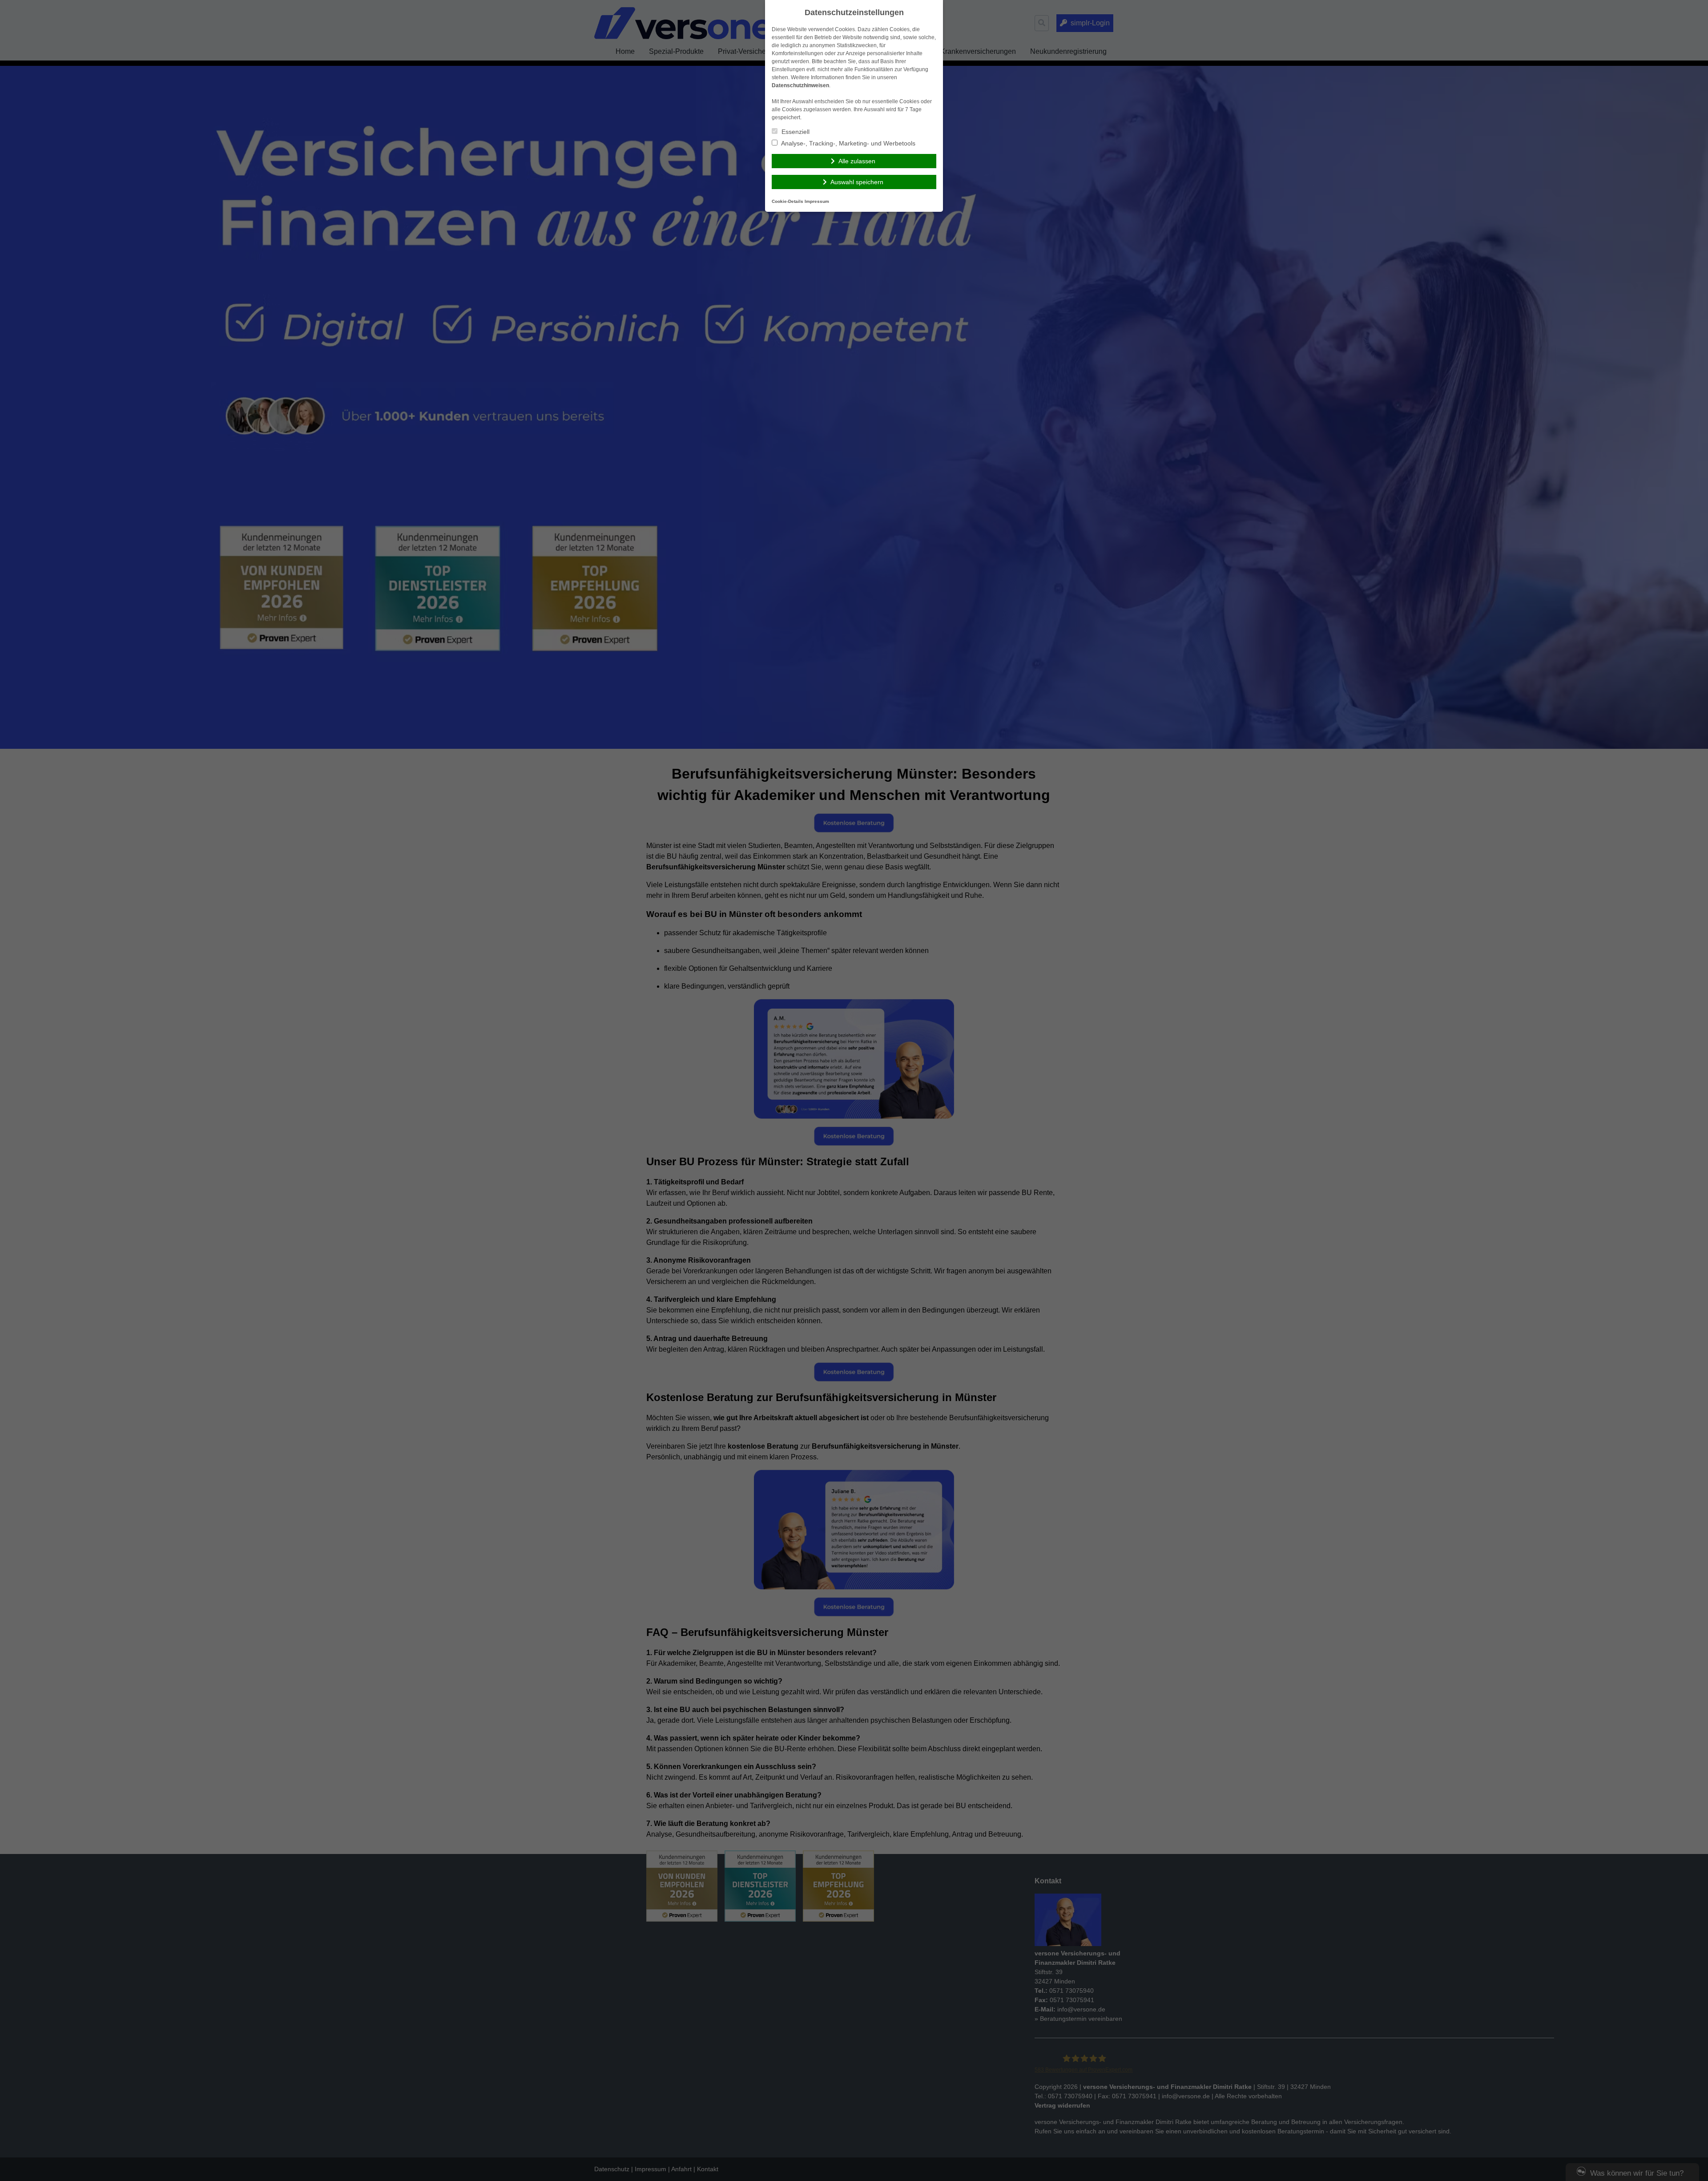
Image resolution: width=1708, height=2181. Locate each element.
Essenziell (795, 132)
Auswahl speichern (857, 182)
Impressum (817, 201)
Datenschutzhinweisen (800, 85)
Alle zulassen (857, 161)
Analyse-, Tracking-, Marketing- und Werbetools (848, 143)
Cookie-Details (788, 201)
